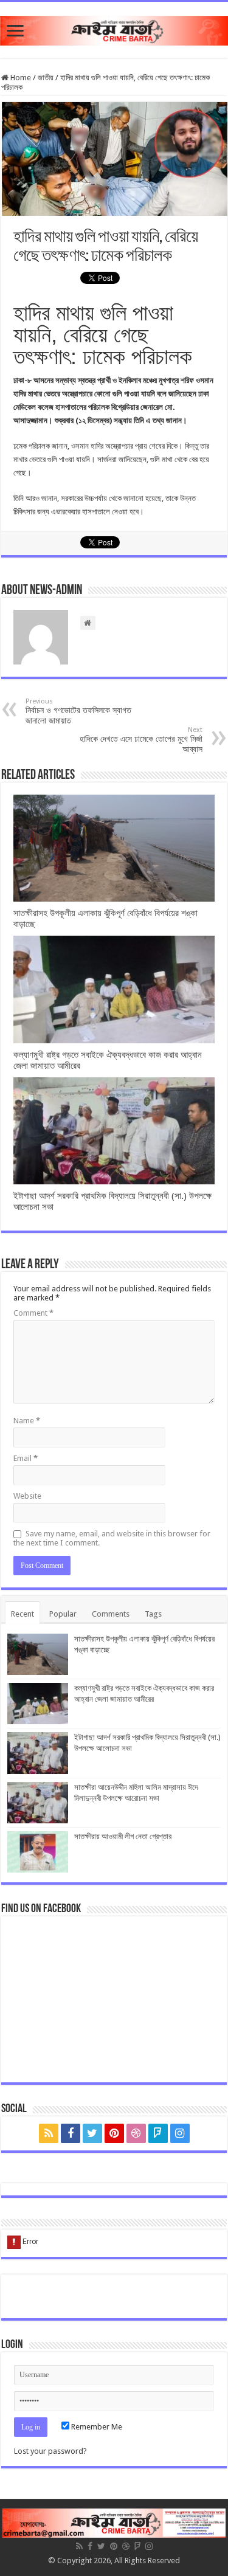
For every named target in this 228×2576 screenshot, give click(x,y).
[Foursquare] (158, 2133)
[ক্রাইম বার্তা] (114, 29)
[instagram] (180, 2133)
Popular (63, 1614)
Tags (153, 1614)
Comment (33, 1313)
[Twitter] (92, 2133)
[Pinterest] (114, 2133)
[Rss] (49, 2133)
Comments (111, 1614)
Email (26, 1458)
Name (27, 1421)
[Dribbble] (136, 2133)
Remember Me (96, 2427)
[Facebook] (71, 2133)
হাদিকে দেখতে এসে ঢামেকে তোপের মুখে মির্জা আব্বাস (141, 740)
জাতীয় (46, 78)
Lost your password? (50, 2451)
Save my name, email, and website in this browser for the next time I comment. (112, 1538)
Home (20, 78)
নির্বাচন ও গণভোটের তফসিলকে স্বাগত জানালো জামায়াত (78, 711)
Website (27, 1496)
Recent (22, 1614)
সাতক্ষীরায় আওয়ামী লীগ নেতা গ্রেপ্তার (123, 1836)
